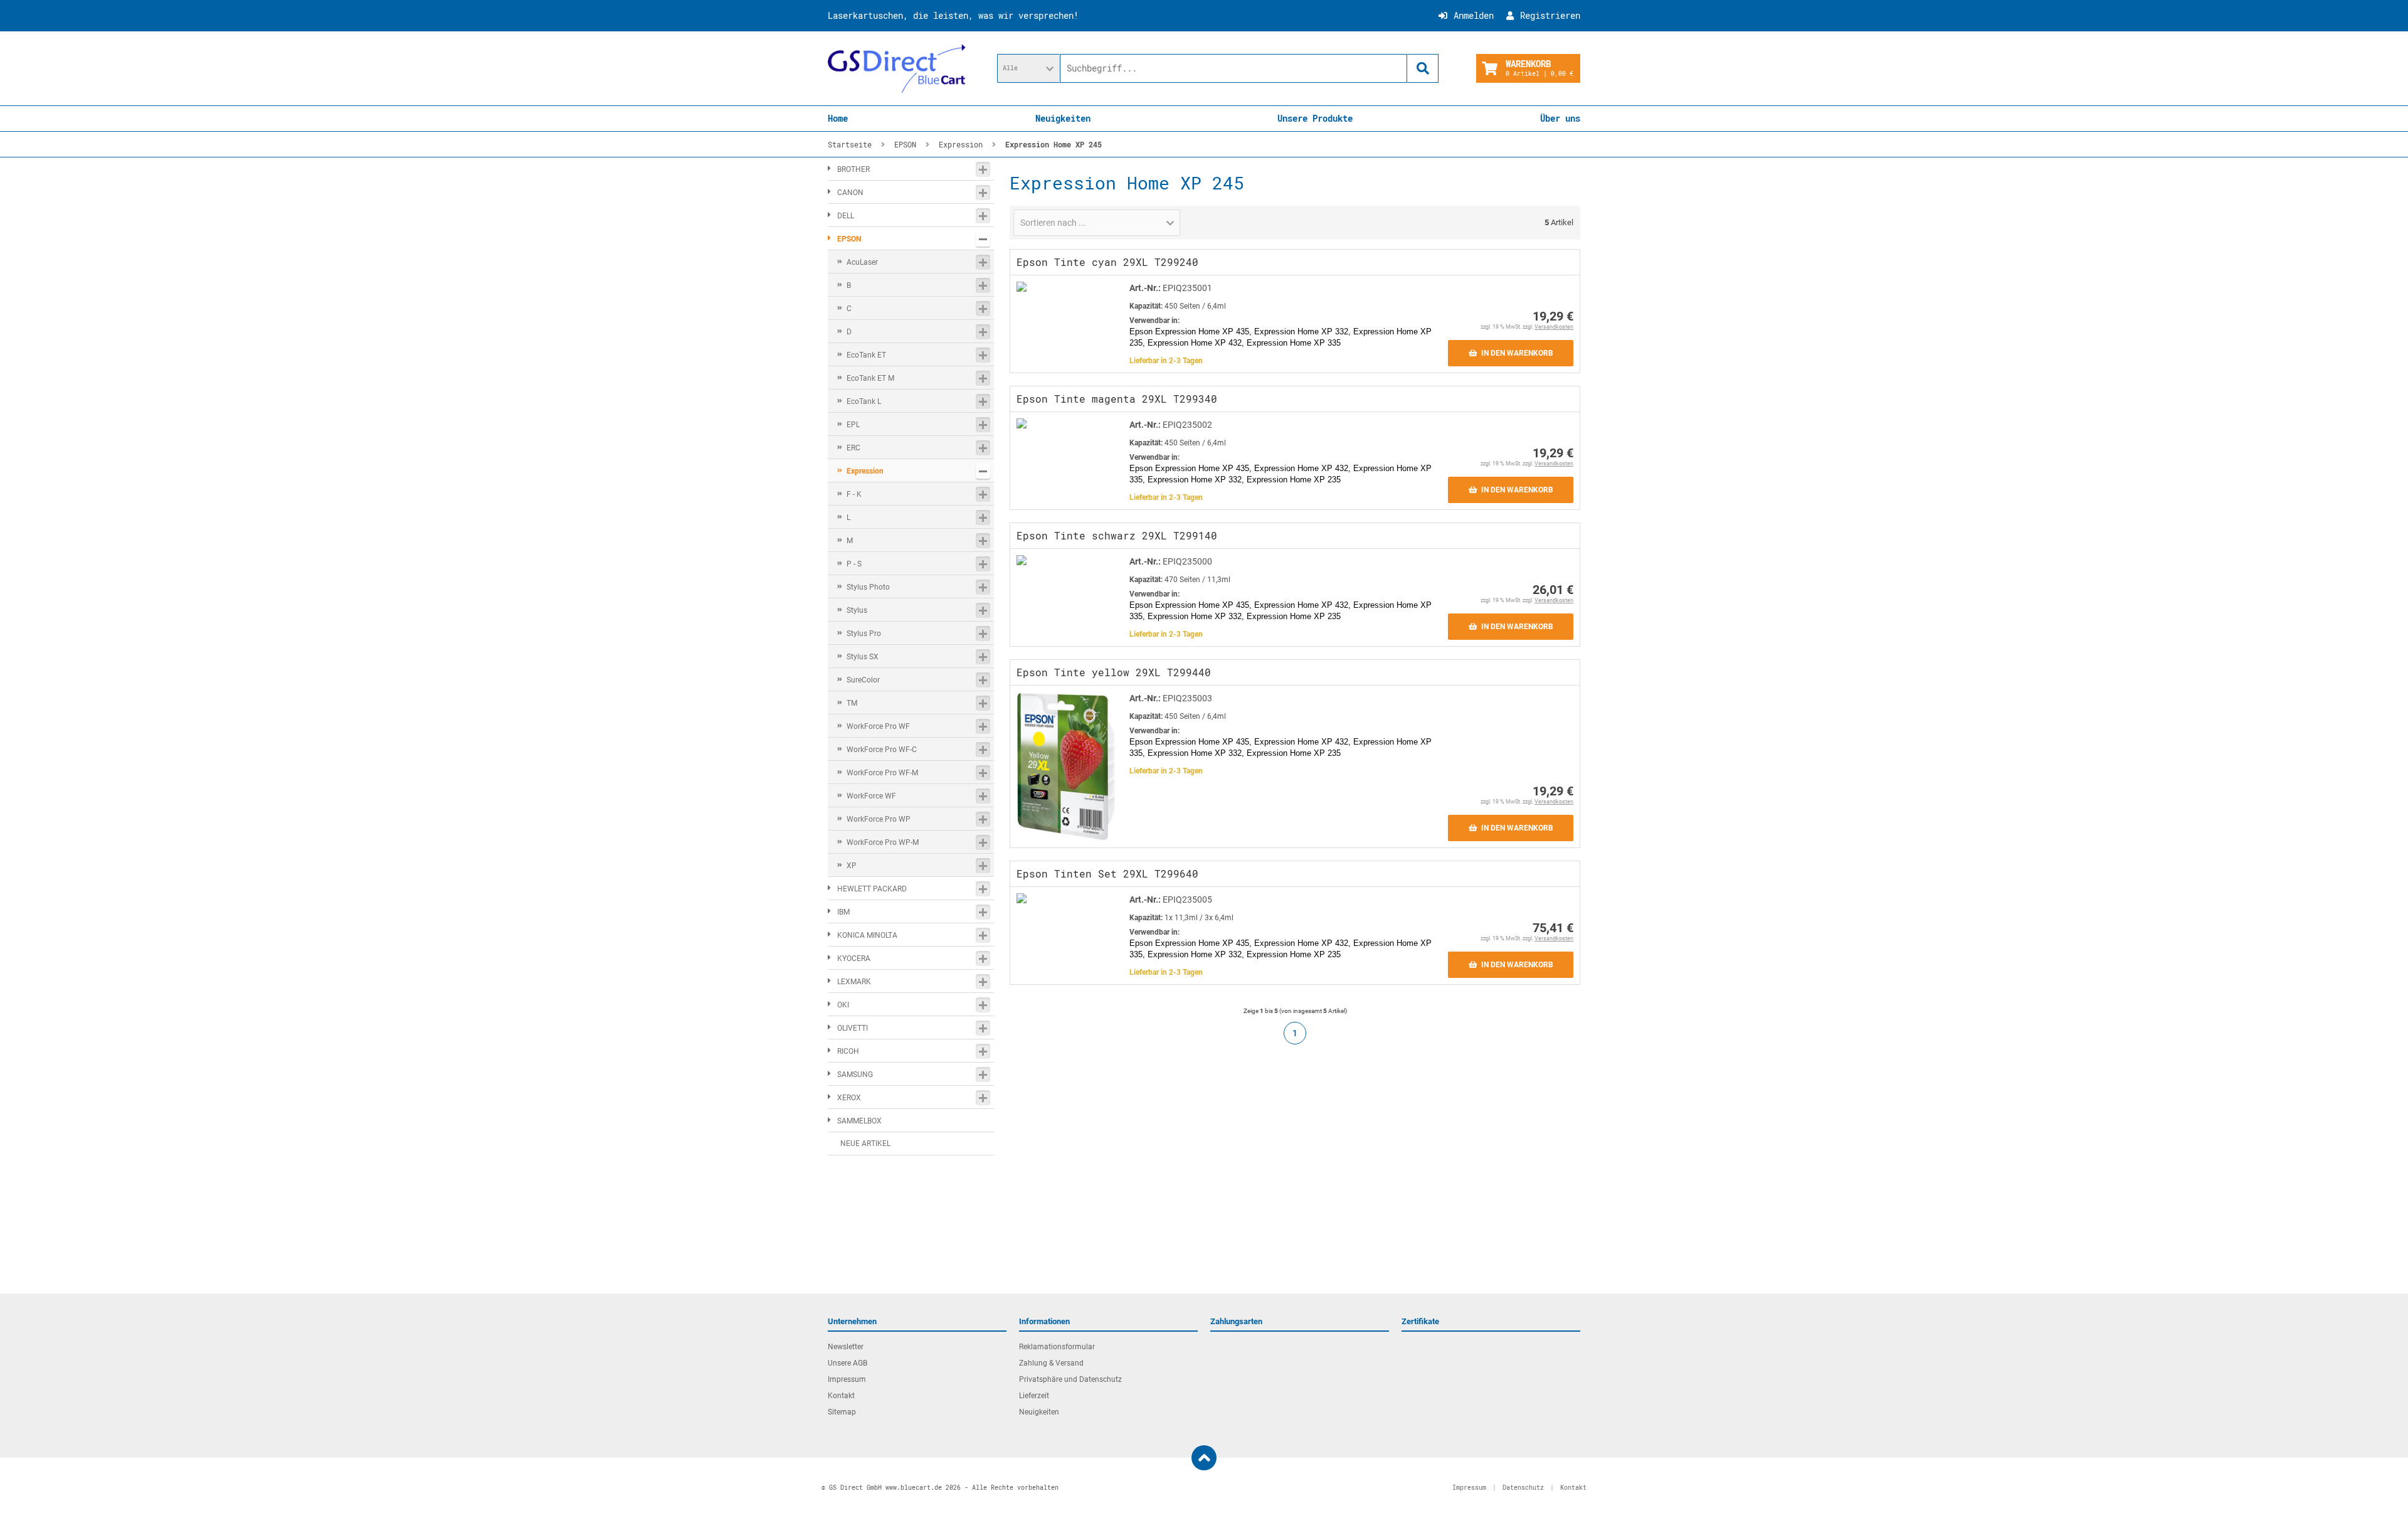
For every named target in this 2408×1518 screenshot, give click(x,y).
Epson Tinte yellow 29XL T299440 (1114, 672)
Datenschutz (1523, 1488)
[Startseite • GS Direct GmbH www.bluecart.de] (897, 68)
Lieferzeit (1034, 1396)
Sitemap (842, 1412)
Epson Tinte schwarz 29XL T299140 (1117, 535)
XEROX (849, 1098)
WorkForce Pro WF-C (882, 750)
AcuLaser (862, 262)
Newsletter (846, 1347)
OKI (843, 1005)
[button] (1028, 68)
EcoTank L (864, 401)
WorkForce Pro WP (879, 819)
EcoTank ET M (870, 378)
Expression (865, 471)
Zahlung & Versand (1051, 1363)
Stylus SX (863, 657)
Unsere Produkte (1315, 118)
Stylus (857, 610)
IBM (843, 912)
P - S (854, 564)
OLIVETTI (853, 1028)
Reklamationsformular (1057, 1347)
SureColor (863, 680)
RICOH (848, 1051)
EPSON (849, 239)
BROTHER (853, 169)
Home (838, 118)
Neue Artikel (865, 1144)
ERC (853, 448)
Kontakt (841, 1396)
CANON (850, 193)
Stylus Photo (868, 587)
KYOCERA (854, 958)
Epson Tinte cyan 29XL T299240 (1107, 262)
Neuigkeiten (1063, 118)
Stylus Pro (864, 634)
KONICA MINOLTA (867, 935)
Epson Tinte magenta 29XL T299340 (1117, 399)
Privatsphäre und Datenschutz (1070, 1379)
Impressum (847, 1379)
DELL (846, 216)
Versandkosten (1554, 327)
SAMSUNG (855, 1075)
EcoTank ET (866, 355)
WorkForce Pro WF (878, 726)
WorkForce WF (871, 796)
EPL (853, 425)
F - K (854, 494)
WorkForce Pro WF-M (882, 773)
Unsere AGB (848, 1363)
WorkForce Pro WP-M (883, 842)
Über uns (1560, 118)
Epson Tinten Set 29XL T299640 (1107, 873)
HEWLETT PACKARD (872, 889)
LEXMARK (854, 982)
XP (852, 866)
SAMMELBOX (859, 1121)
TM (852, 703)
